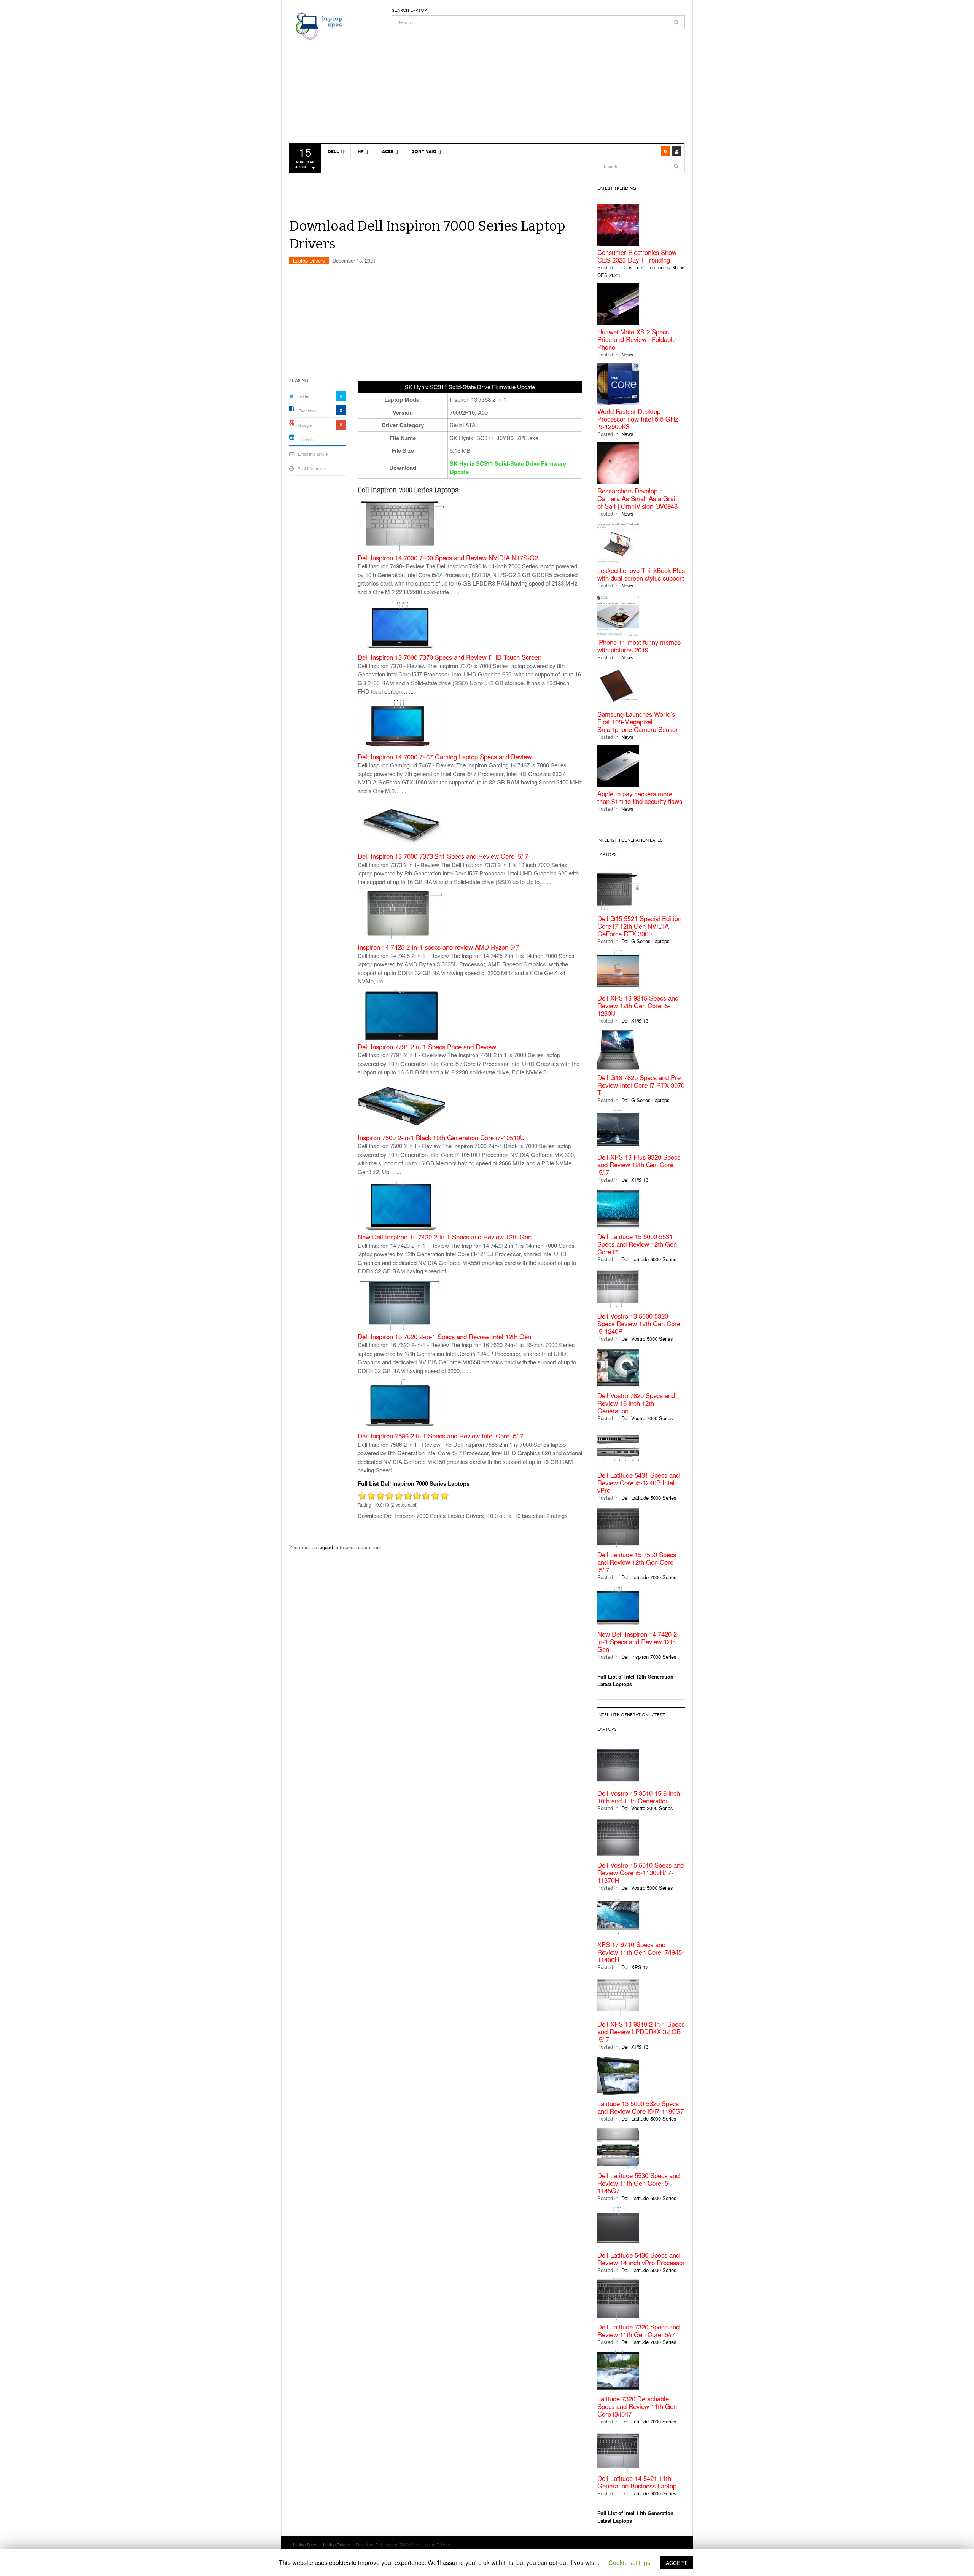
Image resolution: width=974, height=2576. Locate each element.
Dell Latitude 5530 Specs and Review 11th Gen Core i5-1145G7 (638, 2183)
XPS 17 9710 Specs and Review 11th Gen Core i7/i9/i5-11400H (641, 1952)
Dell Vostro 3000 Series (647, 1808)
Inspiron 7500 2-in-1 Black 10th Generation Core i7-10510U (441, 1138)
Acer (388, 151)
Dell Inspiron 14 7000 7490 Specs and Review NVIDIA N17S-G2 (448, 558)
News (627, 354)
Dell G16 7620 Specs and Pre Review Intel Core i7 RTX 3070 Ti (641, 1085)
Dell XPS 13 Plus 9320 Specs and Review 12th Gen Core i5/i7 (639, 1165)
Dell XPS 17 (635, 1967)
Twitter (304, 396)
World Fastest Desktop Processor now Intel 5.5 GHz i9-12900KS (638, 419)
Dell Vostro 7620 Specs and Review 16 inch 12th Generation (636, 1403)
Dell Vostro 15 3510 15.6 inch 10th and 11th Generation (639, 1797)
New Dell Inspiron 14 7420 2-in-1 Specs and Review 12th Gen (445, 1237)
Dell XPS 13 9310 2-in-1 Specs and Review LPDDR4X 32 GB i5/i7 (641, 2032)
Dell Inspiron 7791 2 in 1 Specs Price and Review (427, 1047)
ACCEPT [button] (676, 2563)
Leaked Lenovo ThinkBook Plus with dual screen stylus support (641, 574)
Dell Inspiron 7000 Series (649, 1657)
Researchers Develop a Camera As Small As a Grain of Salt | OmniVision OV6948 (638, 498)
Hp (360, 151)
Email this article (313, 454)
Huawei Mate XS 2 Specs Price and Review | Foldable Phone (637, 339)
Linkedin (306, 439)
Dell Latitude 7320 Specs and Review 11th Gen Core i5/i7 (638, 2331)
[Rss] (666, 151)
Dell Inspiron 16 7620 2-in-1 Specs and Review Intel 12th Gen (444, 1337)
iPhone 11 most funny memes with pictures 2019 (639, 646)
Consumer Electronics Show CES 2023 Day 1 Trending (637, 256)
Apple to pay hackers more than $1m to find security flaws (640, 797)
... (458, 592)
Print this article (312, 468)
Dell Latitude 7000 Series (649, 1577)
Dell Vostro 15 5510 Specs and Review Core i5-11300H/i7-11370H (641, 1873)
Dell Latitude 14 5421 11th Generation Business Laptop (637, 2482)
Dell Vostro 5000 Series (647, 1339)
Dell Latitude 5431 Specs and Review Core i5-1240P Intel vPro (638, 1483)
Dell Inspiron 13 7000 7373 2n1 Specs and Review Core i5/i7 (443, 856)
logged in (328, 1547)
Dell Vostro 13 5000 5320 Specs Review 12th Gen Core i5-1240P (639, 1324)
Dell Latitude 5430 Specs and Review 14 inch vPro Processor (641, 2259)
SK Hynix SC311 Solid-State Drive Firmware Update (508, 468)
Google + (307, 425)
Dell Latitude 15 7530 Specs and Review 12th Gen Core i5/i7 (637, 1562)
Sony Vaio (424, 151)
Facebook (308, 411)
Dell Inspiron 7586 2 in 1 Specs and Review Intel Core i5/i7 (440, 1436)
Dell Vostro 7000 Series (647, 1418)
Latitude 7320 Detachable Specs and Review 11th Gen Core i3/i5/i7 (637, 2406)
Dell (333, 151)
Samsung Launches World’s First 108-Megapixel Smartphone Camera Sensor (638, 722)
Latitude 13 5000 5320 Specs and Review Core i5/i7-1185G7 (641, 2107)
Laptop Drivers (309, 260)
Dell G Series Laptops (645, 941)
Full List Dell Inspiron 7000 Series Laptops (414, 1483)
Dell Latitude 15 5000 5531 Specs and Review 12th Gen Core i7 (637, 1244)
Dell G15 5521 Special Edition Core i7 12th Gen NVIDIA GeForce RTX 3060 (639, 926)
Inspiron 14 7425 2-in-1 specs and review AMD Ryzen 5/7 (438, 947)
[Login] (677, 151)
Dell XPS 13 (635, 1021)
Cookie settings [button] (629, 2562)
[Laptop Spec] (317, 25)
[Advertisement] (538, 82)
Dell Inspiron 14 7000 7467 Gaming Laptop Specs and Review (445, 757)
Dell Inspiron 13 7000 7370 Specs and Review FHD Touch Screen (450, 657)
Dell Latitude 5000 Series (649, 1259)
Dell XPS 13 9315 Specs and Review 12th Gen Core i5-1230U (638, 1006)
